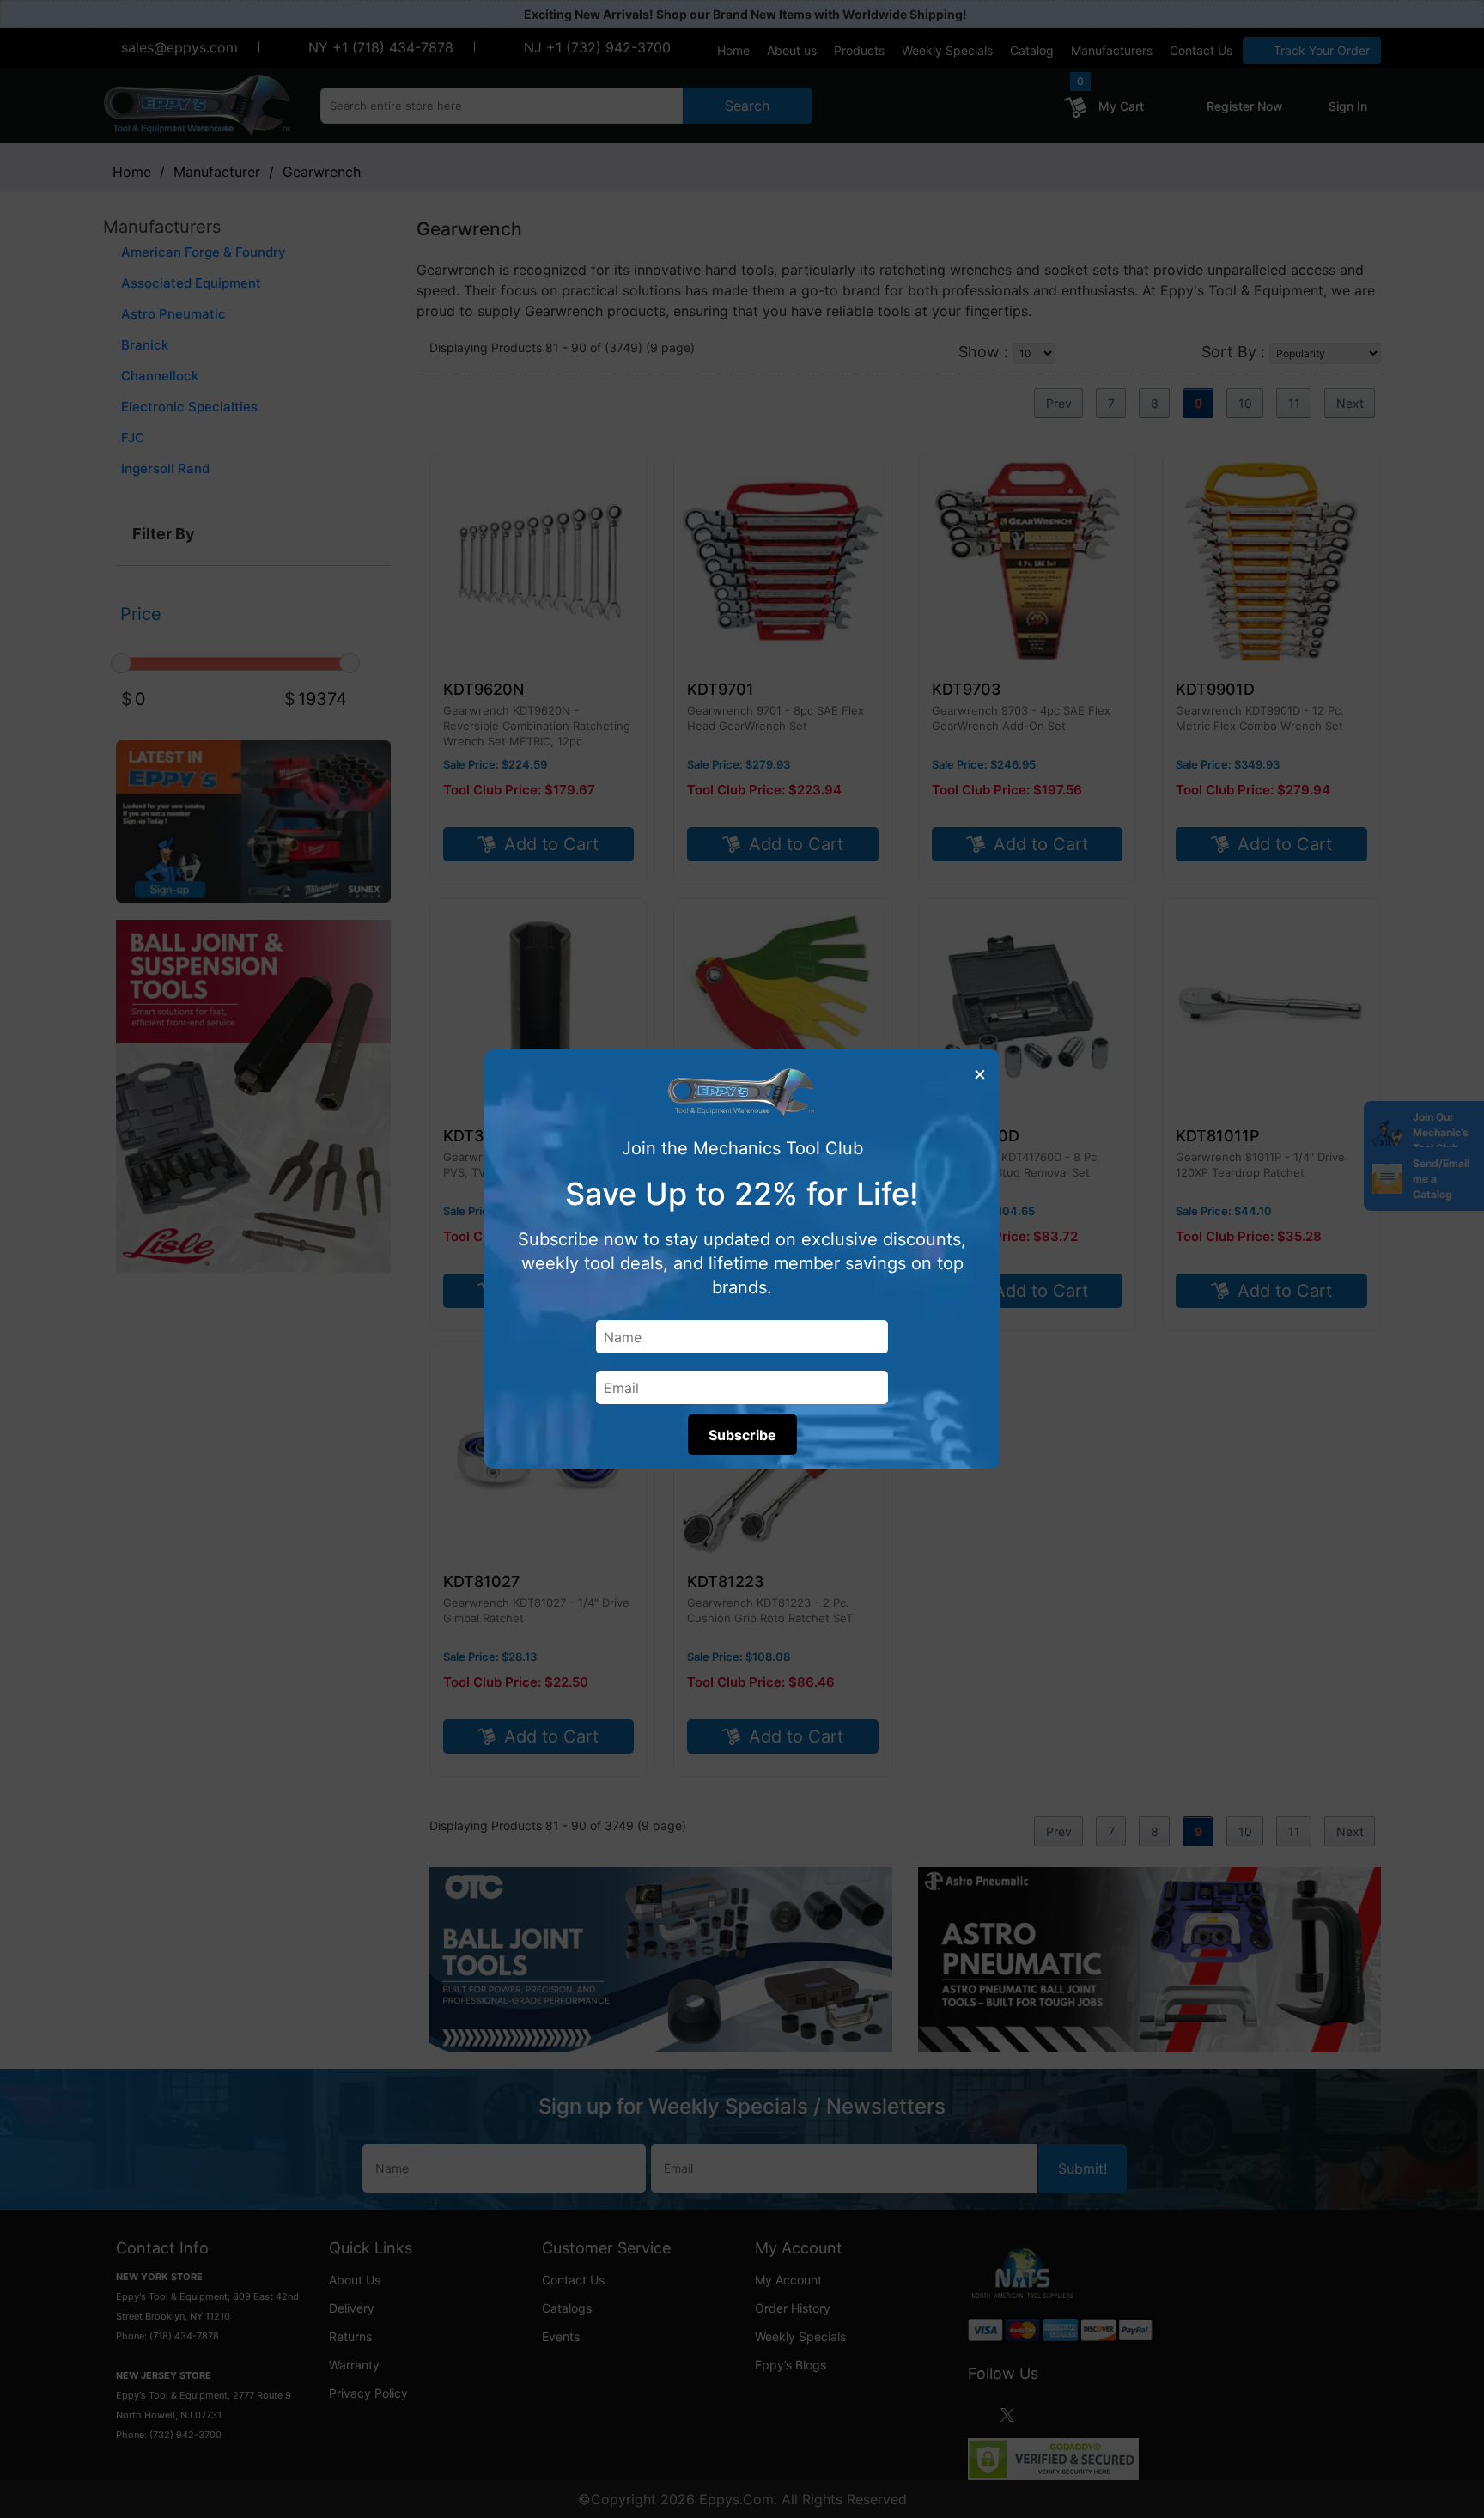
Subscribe (742, 1435)
